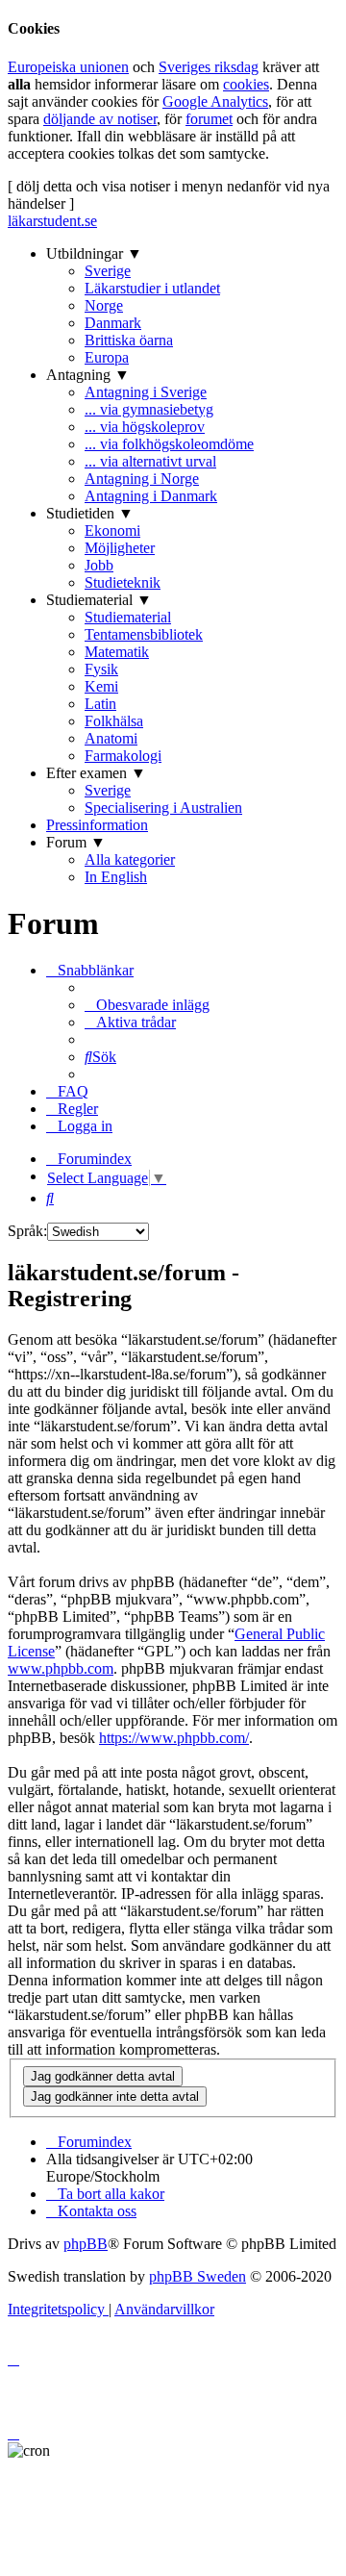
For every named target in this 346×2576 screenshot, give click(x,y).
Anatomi (111, 738)
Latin (100, 704)
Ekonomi (112, 530)
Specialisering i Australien (163, 808)
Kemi (101, 686)
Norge (104, 305)
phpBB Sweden (198, 2276)
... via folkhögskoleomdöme (169, 444)
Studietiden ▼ (90, 513)
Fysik (101, 669)
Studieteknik (123, 582)
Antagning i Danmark (151, 496)
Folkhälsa (114, 721)
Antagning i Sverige (146, 392)
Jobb (99, 565)
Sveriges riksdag (209, 67)
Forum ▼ (76, 842)
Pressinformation (97, 825)
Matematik (117, 652)
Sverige (108, 271)
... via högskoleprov (145, 427)
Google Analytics (215, 101)
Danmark (113, 323)
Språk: (27, 1231)
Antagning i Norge (142, 479)
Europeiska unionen (68, 67)
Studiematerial (128, 617)
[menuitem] (147, 1005)
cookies (246, 84)
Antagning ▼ (88, 375)
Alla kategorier (130, 859)
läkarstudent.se (52, 221)
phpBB (86, 2244)
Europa (107, 357)
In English (116, 877)
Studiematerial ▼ (99, 600)
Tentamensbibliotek (144, 634)
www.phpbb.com (61, 1668)
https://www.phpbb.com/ (174, 1738)
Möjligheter (120, 548)
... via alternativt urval (150, 461)
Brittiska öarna (129, 340)
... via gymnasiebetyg (149, 409)
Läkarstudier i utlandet (152, 288)
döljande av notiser (100, 119)
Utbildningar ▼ (94, 253)
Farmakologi (123, 756)
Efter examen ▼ (96, 773)
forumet (209, 119)
